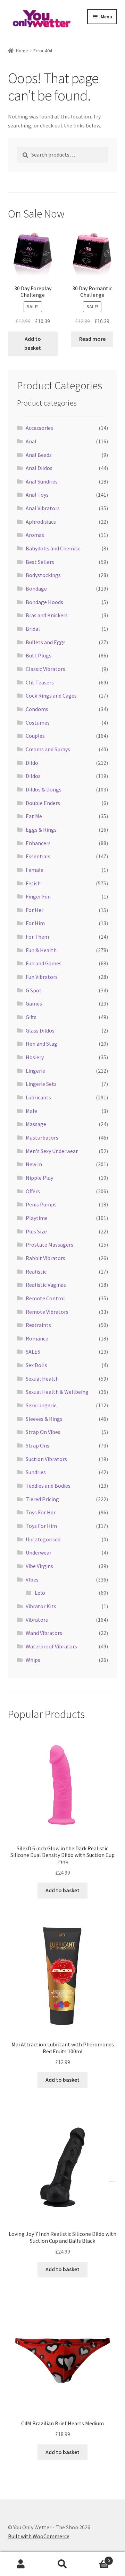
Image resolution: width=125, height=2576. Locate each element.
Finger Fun (38, 896)
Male (31, 1111)
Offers (33, 1191)
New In (34, 1164)
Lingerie (35, 1071)
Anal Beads (39, 455)
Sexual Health (42, 1379)
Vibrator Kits (41, 1606)
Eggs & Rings (41, 830)
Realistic (36, 1272)
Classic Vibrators (45, 669)
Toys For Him (41, 1526)
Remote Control (45, 1298)
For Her (35, 910)
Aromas (35, 535)
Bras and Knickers (47, 615)
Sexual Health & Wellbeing (57, 1392)
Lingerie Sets (41, 1084)
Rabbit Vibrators (45, 1258)
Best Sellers (40, 562)
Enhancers (38, 843)
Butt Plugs (39, 655)
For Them (37, 937)
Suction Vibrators (46, 1459)
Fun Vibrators (42, 977)
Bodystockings (43, 575)
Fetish (33, 883)
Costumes (38, 723)
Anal (31, 441)
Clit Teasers (40, 682)
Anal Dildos (39, 468)
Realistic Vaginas (46, 1285)
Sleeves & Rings (44, 1419)
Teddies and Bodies (48, 1486)
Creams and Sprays (48, 749)
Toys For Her (41, 1512)
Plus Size (36, 1231)
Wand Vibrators (44, 1633)
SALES (33, 1352)
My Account (21, 2564)
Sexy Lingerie (41, 1405)
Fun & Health (41, 950)
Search (62, 2564)
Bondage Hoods (44, 602)
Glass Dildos (40, 1030)
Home (22, 51)
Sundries (36, 1472)
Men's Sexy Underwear (52, 1151)
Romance (37, 1338)
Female (35, 870)
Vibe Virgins (39, 1566)
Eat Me (34, 816)
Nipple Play (39, 1178)
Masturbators (42, 1137)
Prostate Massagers (49, 1245)
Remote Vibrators (47, 1312)
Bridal (33, 629)
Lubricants (38, 1097)
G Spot (34, 990)
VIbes (32, 1579)
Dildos (33, 776)
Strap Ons (37, 1445)
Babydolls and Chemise (53, 548)
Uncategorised (43, 1539)
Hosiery (35, 1057)
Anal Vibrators (43, 508)
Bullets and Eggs (46, 642)
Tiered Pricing (42, 1499)
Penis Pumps (41, 1204)
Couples (35, 736)
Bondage (36, 588)
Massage (36, 1124)
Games (34, 1003)
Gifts (31, 1017)
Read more (92, 339)
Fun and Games (44, 963)
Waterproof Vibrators (51, 1646)
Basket (97, 2558)
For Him (35, 923)
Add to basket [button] (33, 343)
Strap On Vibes (43, 1432)
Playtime (37, 1218)
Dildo (32, 763)
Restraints (38, 1325)
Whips (33, 1660)
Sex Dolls (36, 1365)
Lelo (40, 1593)
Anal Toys (37, 495)
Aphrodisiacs (41, 522)
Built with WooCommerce (39, 2536)
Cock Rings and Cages (51, 696)
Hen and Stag (41, 1044)
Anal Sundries (42, 481)
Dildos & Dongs (44, 789)
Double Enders (43, 803)
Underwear (39, 1552)
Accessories (39, 428)
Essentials (38, 856)
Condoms (37, 709)
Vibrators (37, 1620)
